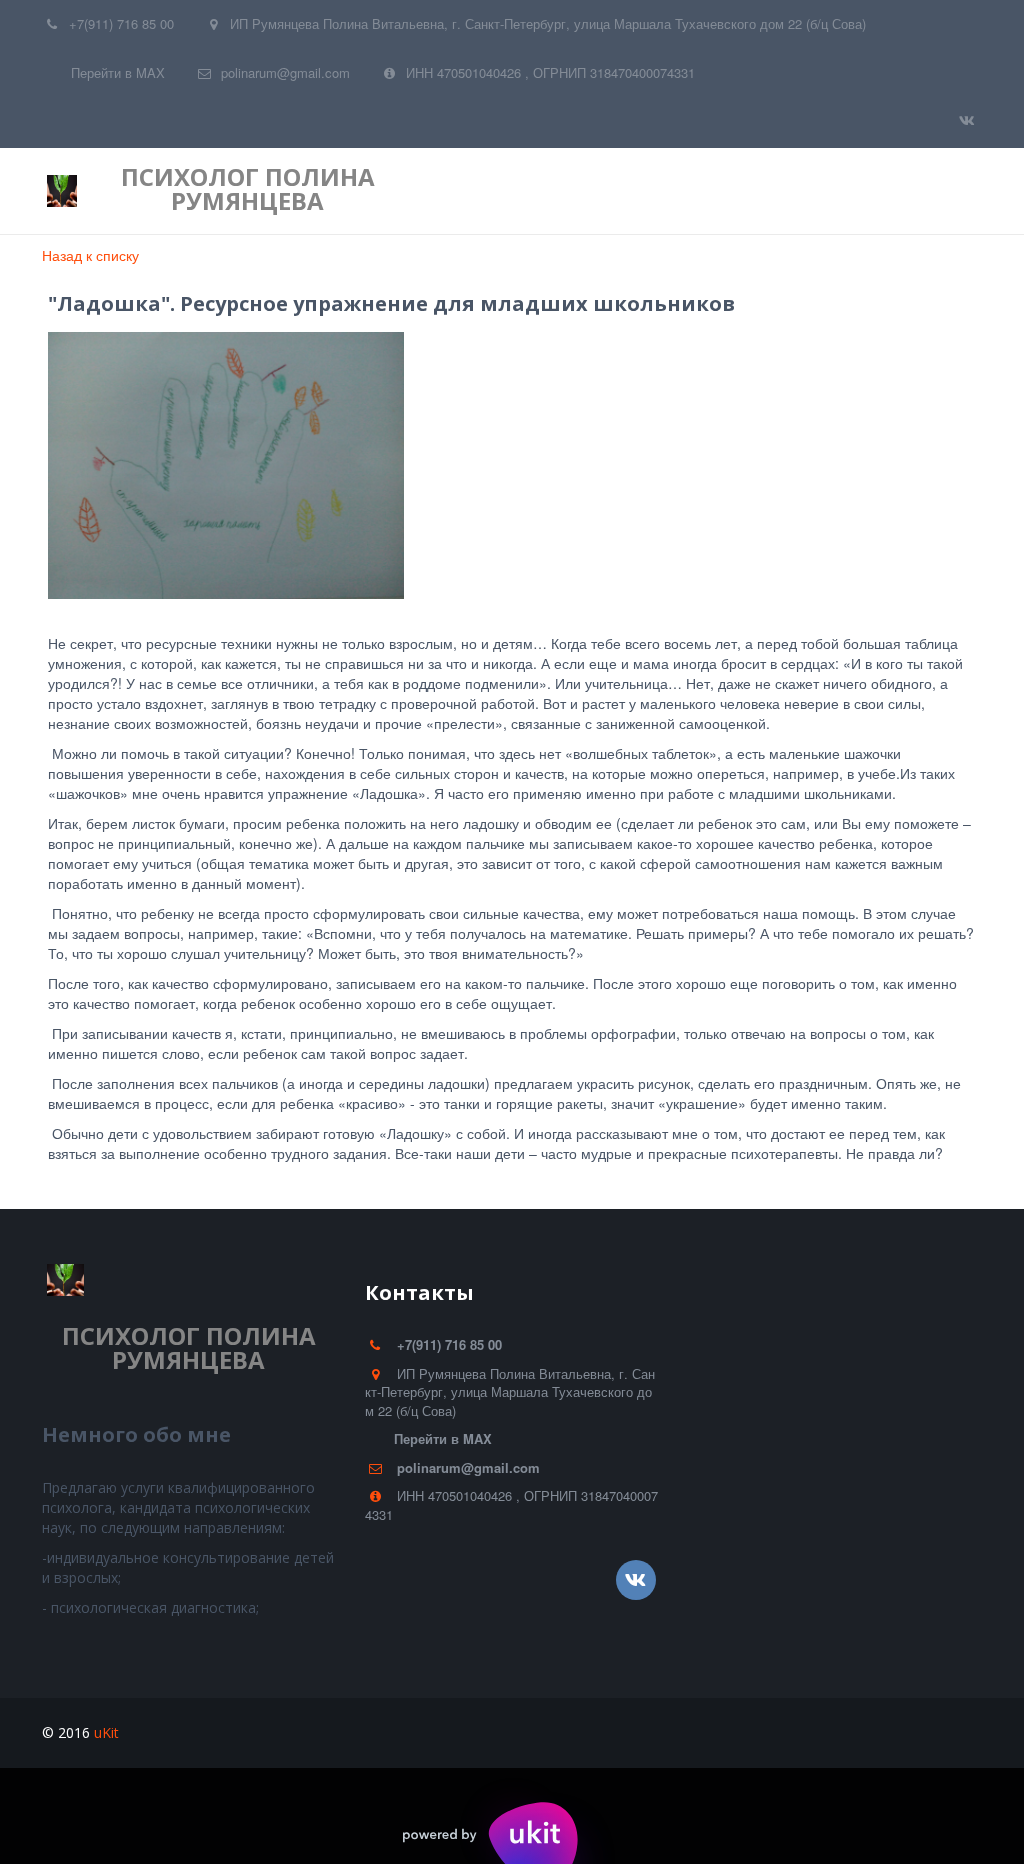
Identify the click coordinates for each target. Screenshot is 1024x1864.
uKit (106, 1732)
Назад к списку (90, 255)
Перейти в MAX (118, 72)
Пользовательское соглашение (556, 191)
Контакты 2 (751, 191)
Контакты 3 (872, 191)
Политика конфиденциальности (280, 191)
